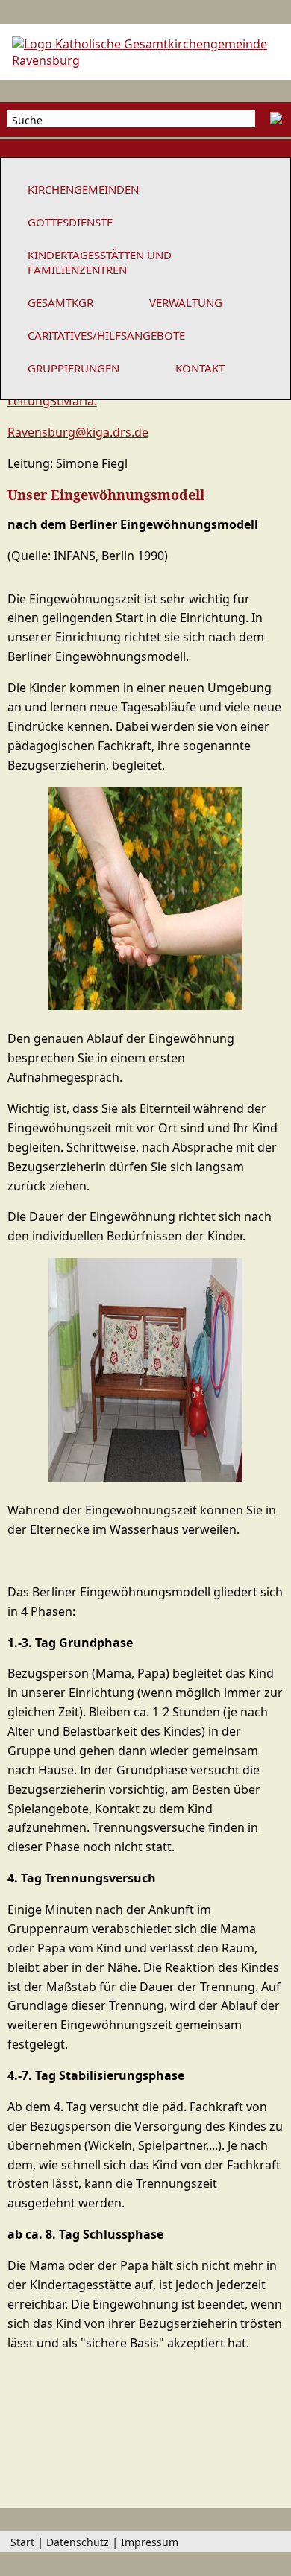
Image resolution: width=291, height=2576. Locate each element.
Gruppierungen (73, 368)
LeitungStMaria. (52, 401)
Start (22, 2542)
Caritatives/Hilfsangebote (106, 335)
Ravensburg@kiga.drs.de (78, 432)
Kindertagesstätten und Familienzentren (100, 262)
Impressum (150, 2542)
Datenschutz (78, 2542)
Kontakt (200, 368)
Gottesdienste (70, 222)
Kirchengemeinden (83, 189)
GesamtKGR (60, 302)
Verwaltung (186, 302)
